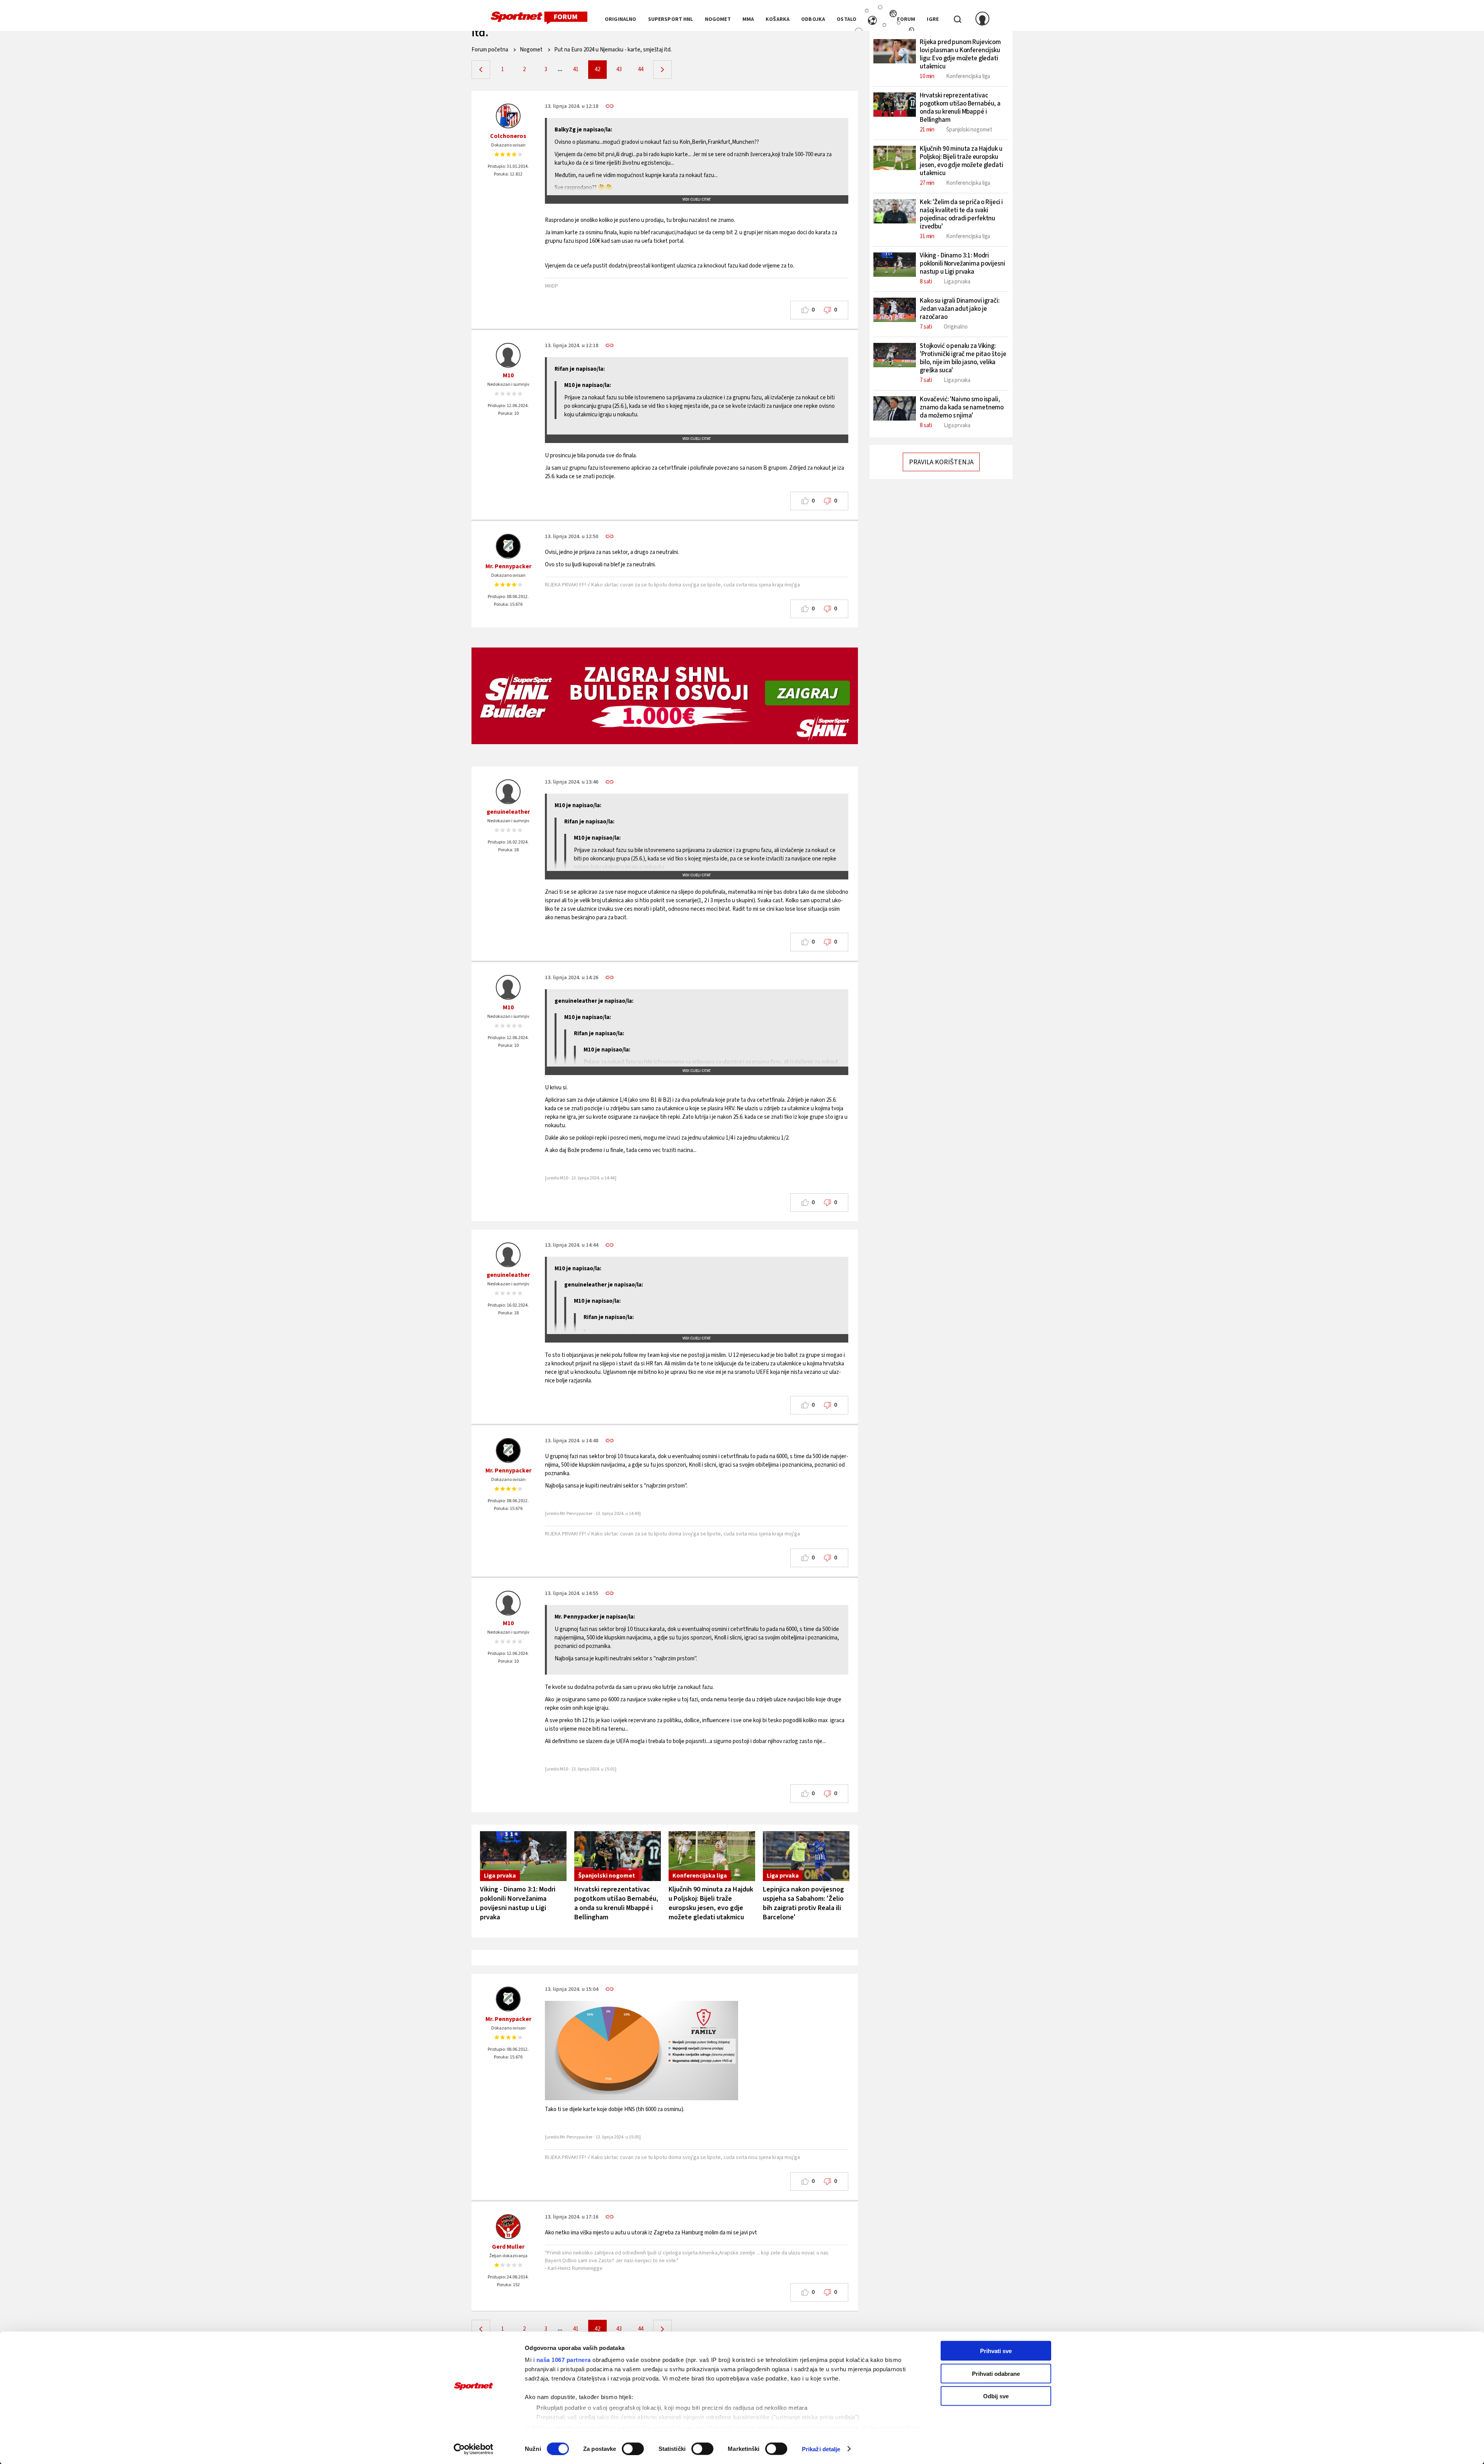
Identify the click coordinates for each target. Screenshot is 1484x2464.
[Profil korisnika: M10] (508, 355)
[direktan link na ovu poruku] (610, 106)
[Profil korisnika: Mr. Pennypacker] (508, 546)
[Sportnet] (539, 18)
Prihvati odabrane (996, 2373)
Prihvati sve (996, 2351)
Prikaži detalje (821, 2449)
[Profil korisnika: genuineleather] (508, 792)
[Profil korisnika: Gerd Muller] (508, 2227)
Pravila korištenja (941, 462)
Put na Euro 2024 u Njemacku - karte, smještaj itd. (613, 50)
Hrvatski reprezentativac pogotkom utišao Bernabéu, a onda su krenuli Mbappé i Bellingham (616, 1903)
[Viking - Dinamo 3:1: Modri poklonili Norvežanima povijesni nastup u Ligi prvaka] (523, 1856)
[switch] (633, 2449)
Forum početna (490, 50)
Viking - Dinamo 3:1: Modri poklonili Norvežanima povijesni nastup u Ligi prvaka (518, 1903)
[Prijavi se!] (982, 19)
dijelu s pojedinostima (563, 2427)
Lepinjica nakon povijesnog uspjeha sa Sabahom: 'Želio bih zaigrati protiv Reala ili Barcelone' (803, 1903)
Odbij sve (996, 2396)
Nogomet (531, 50)
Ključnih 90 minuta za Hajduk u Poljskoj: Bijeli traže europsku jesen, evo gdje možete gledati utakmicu (711, 1903)
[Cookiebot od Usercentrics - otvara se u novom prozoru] (474, 2449)
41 (576, 69)
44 (641, 69)
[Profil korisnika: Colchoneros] (508, 116)
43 (619, 69)
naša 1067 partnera (564, 2360)
